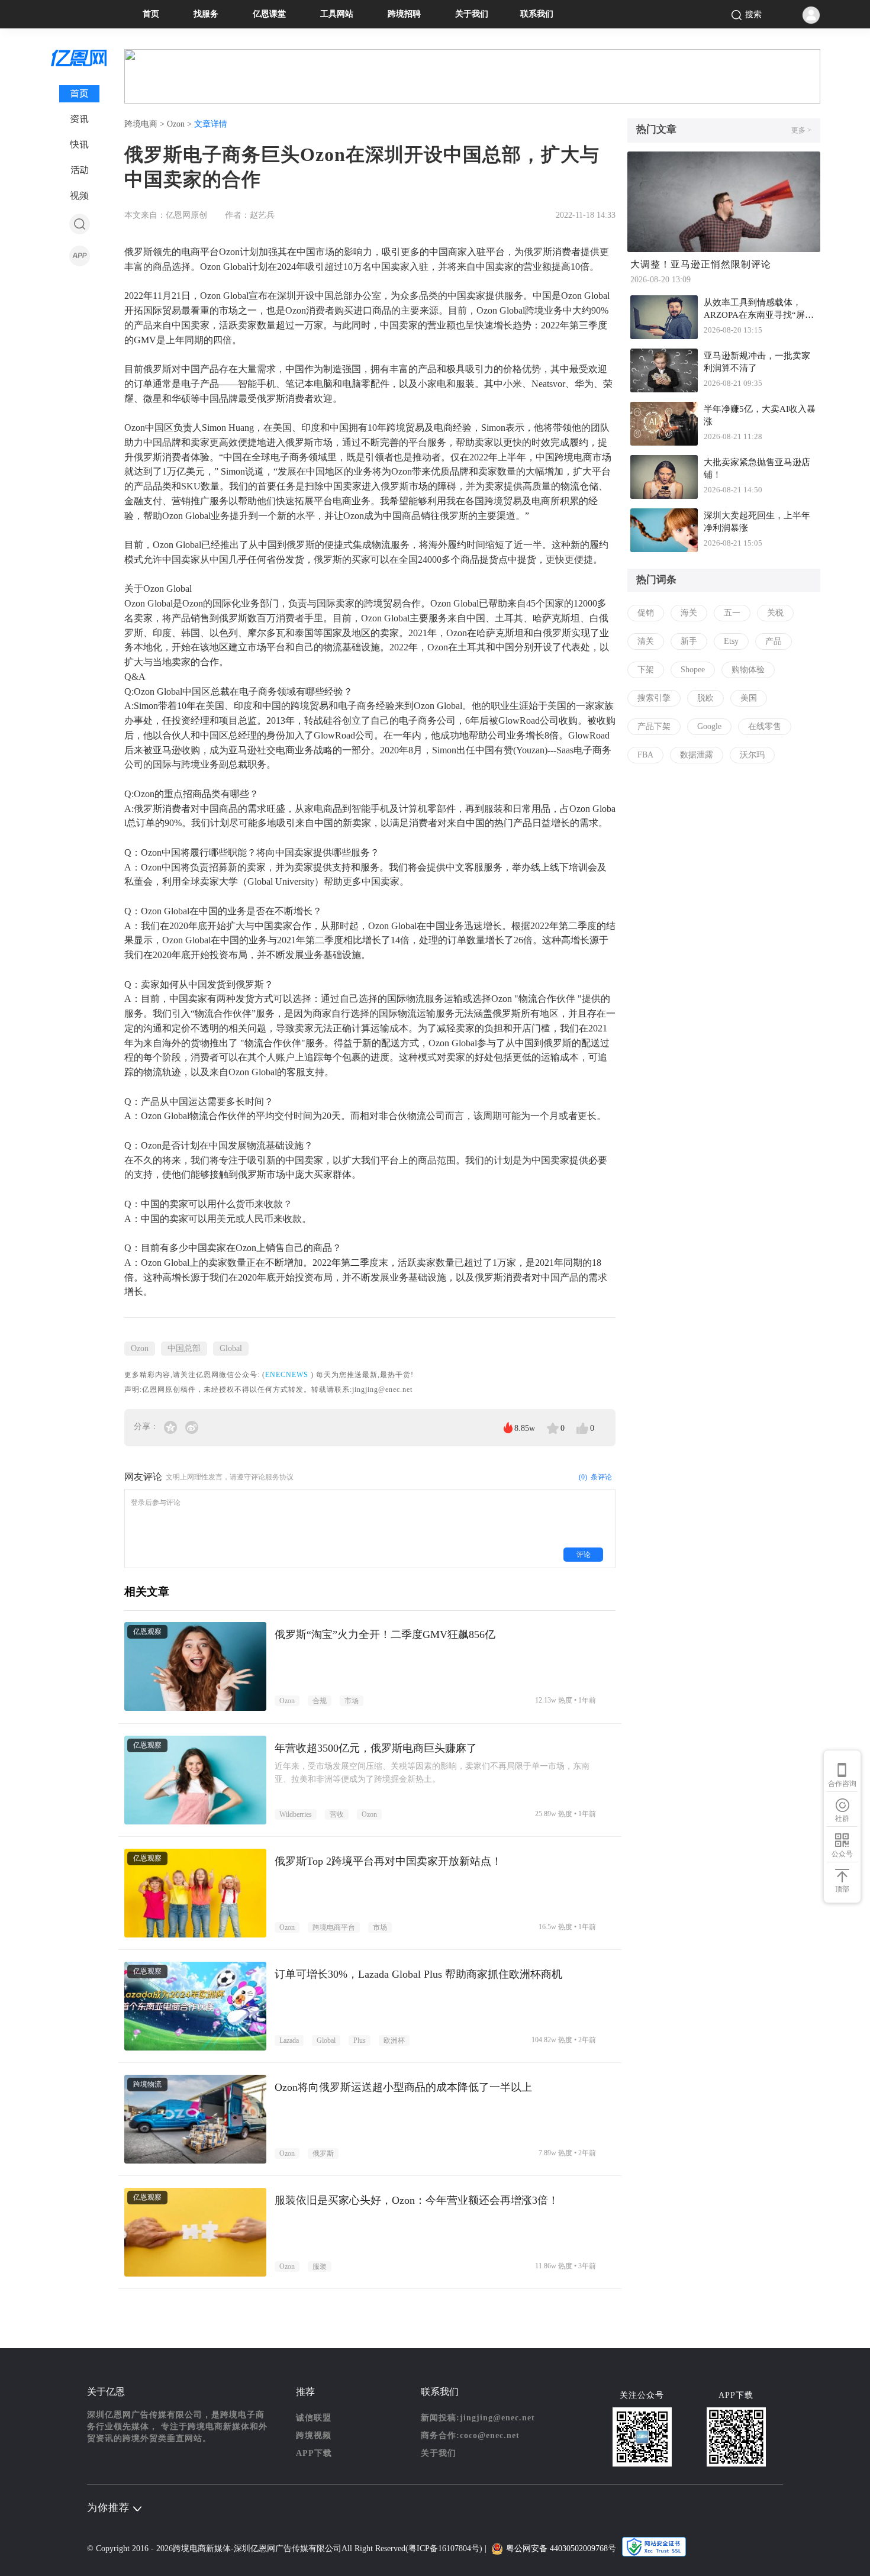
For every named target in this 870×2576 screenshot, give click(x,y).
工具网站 (337, 14)
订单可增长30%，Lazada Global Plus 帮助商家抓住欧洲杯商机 (418, 1974)
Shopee (693, 670)
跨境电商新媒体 (202, 2548)
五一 (732, 613)
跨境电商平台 (334, 1927)
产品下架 (654, 726)
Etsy (731, 641)
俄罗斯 (323, 2153)
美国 (749, 698)
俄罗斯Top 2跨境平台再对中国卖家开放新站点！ (388, 1861)
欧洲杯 (394, 2040)
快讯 (79, 145)
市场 (352, 1701)
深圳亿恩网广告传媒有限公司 (288, 2548)
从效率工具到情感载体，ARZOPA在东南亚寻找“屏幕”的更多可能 (754, 310)
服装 (320, 2267)
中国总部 (184, 1348)
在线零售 (765, 726)
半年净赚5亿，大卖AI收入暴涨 (760, 415)
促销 (646, 613)
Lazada (289, 2040)
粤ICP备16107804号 (444, 2548)
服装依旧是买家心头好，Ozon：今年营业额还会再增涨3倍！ (417, 2200)
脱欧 (705, 698)
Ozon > (181, 124)
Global (231, 1348)
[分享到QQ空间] (172, 1426)
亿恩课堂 (269, 14)
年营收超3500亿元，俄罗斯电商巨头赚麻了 (376, 1748)
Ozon (140, 1348)
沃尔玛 (752, 755)
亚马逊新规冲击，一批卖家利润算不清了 (757, 362)
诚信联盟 (314, 2418)
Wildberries (296, 1814)
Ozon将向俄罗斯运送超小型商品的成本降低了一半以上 (403, 2087)
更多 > (801, 130)
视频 (79, 196)
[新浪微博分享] (192, 1426)
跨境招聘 (404, 14)
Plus (360, 2040)
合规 (320, 1701)
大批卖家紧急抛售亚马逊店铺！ (757, 468)
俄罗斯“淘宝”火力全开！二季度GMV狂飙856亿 (385, 1634)
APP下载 (314, 2453)
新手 (689, 641)
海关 (689, 613)
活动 (80, 170)
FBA (645, 755)
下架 (646, 670)
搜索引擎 (654, 698)
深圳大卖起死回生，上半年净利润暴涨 (757, 522)
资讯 (79, 119)
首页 (151, 14)
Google (709, 726)
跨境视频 (314, 2435)
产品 (774, 641)
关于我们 (472, 14)
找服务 (206, 14)
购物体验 (748, 670)
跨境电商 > (146, 124)
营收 (337, 1814)
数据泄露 (697, 755)
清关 (646, 641)
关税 (775, 613)
